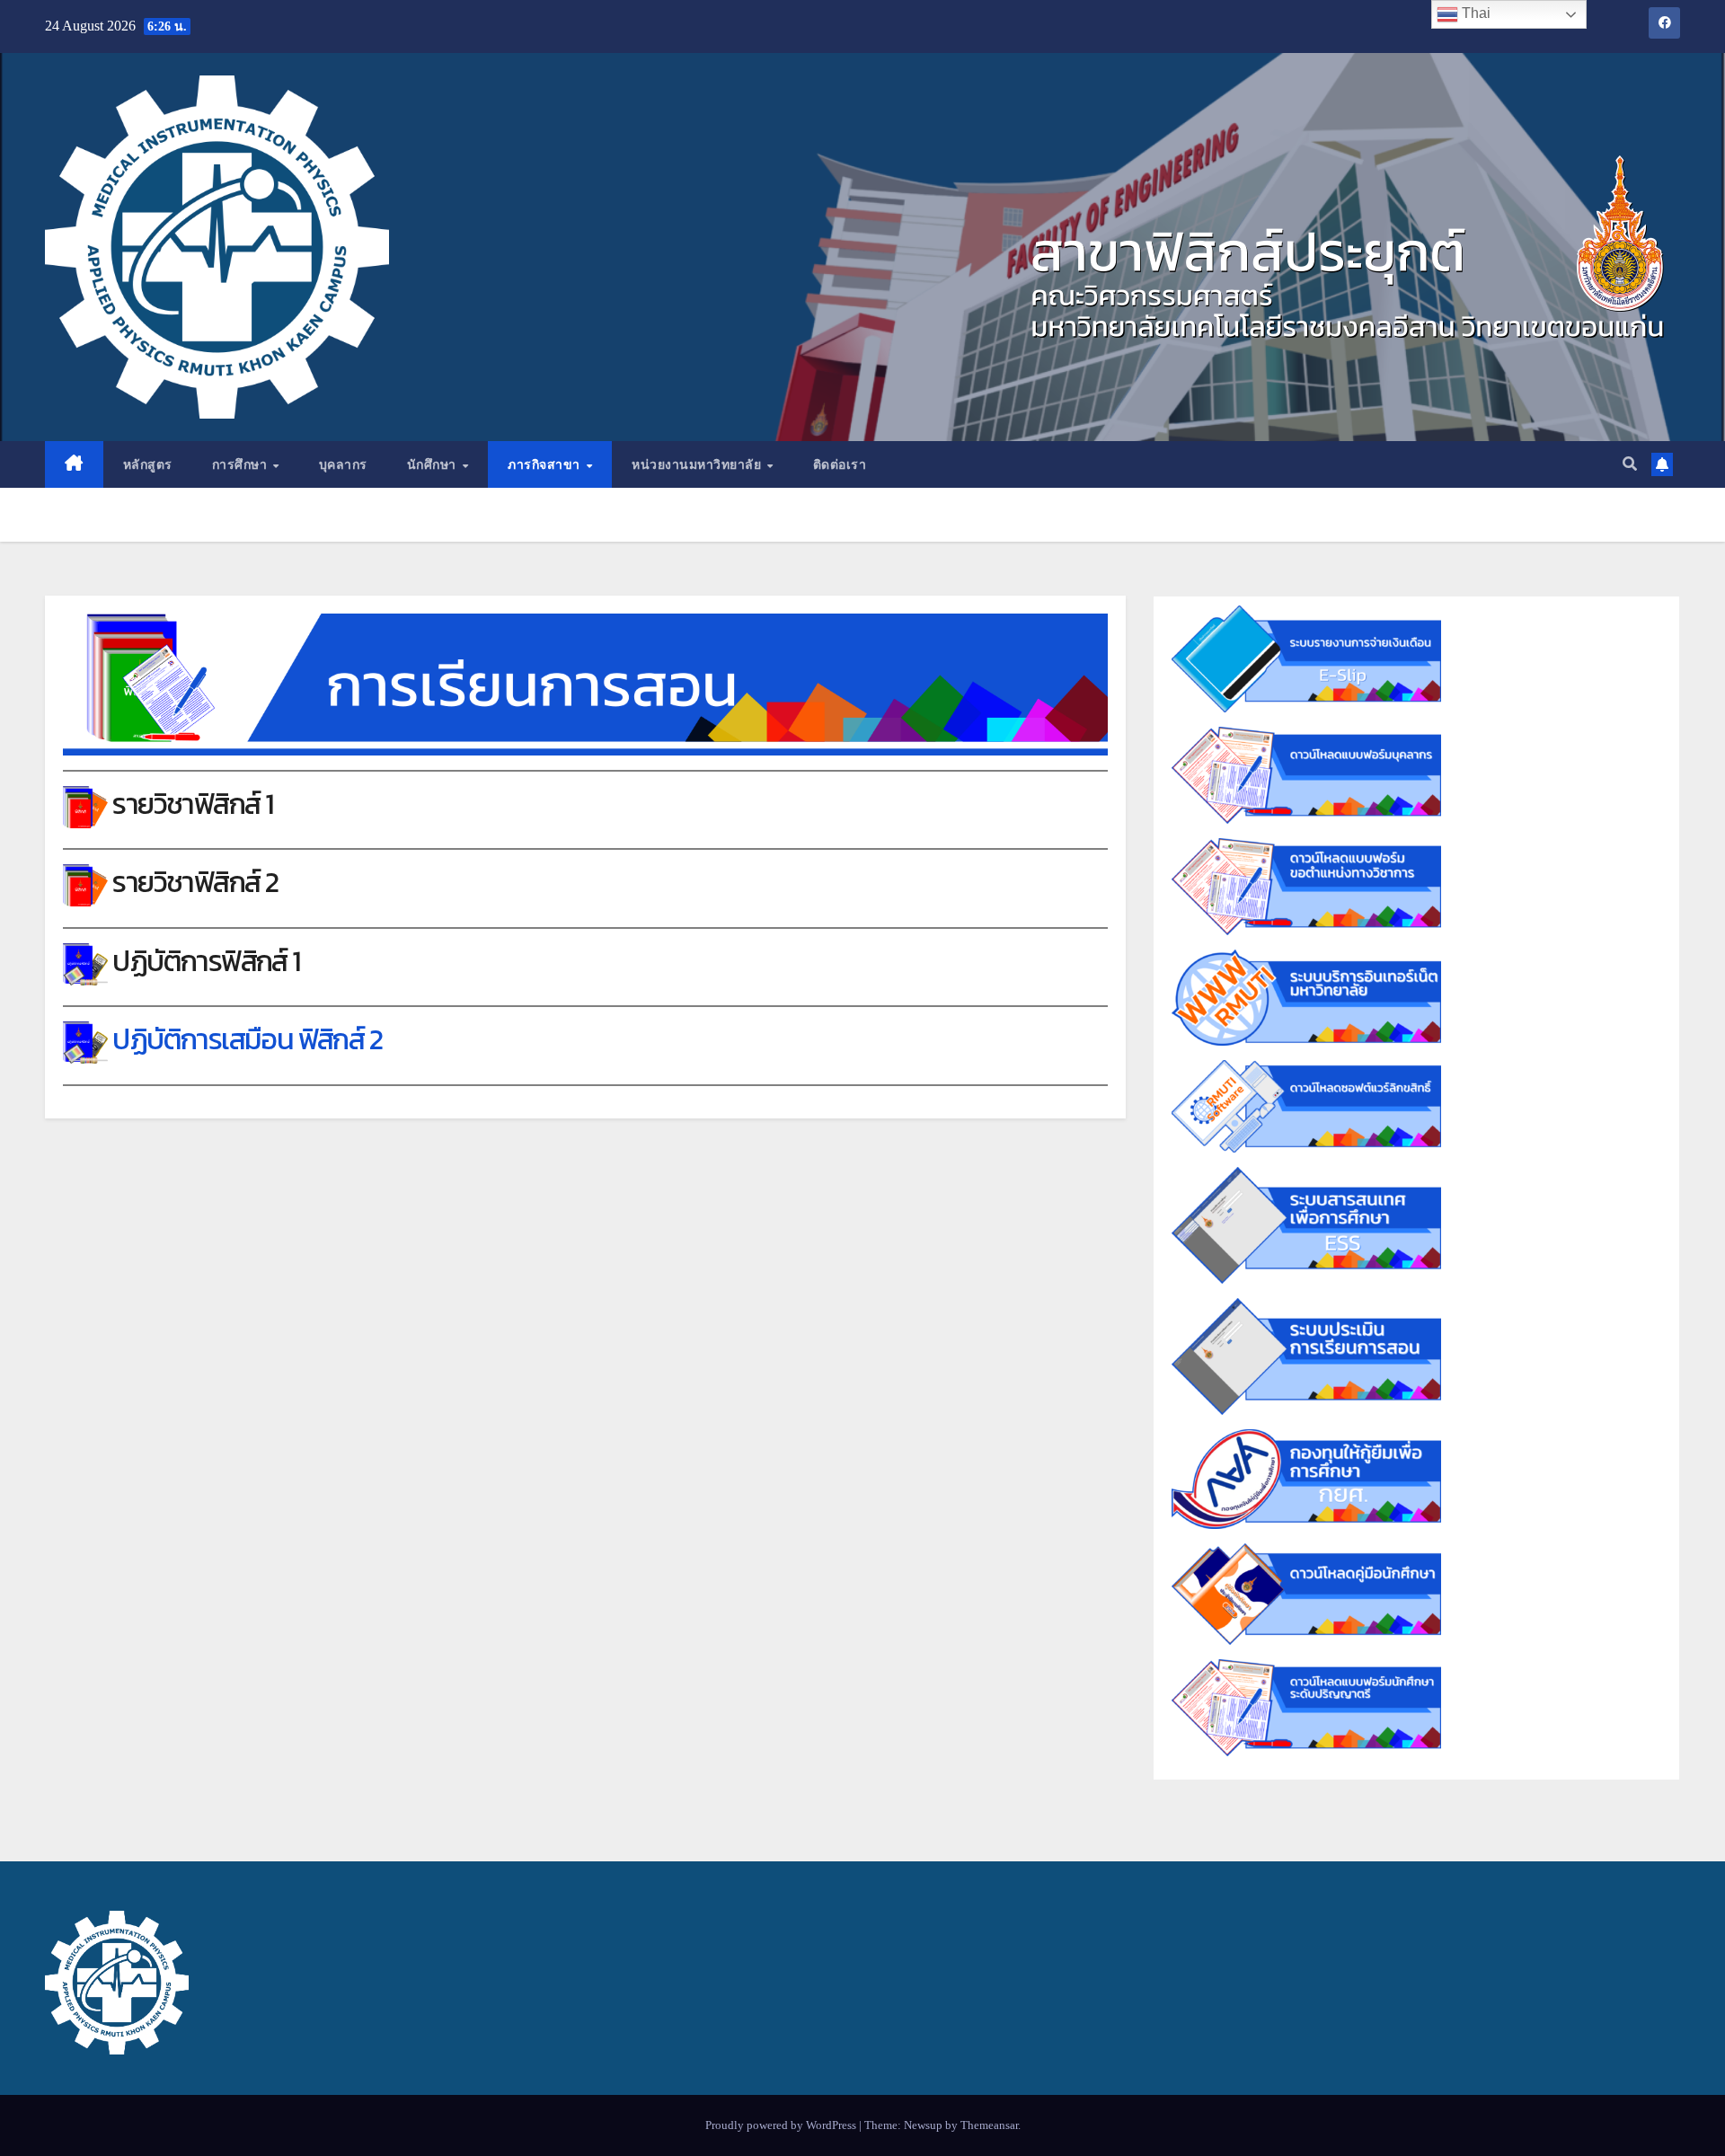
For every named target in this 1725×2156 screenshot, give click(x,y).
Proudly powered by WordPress (782, 2125)
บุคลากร (343, 464)
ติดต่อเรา (840, 464)
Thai (1474, 13)
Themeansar (989, 2125)
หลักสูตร (148, 464)
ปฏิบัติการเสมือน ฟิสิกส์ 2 (247, 1039)
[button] (1630, 464)
